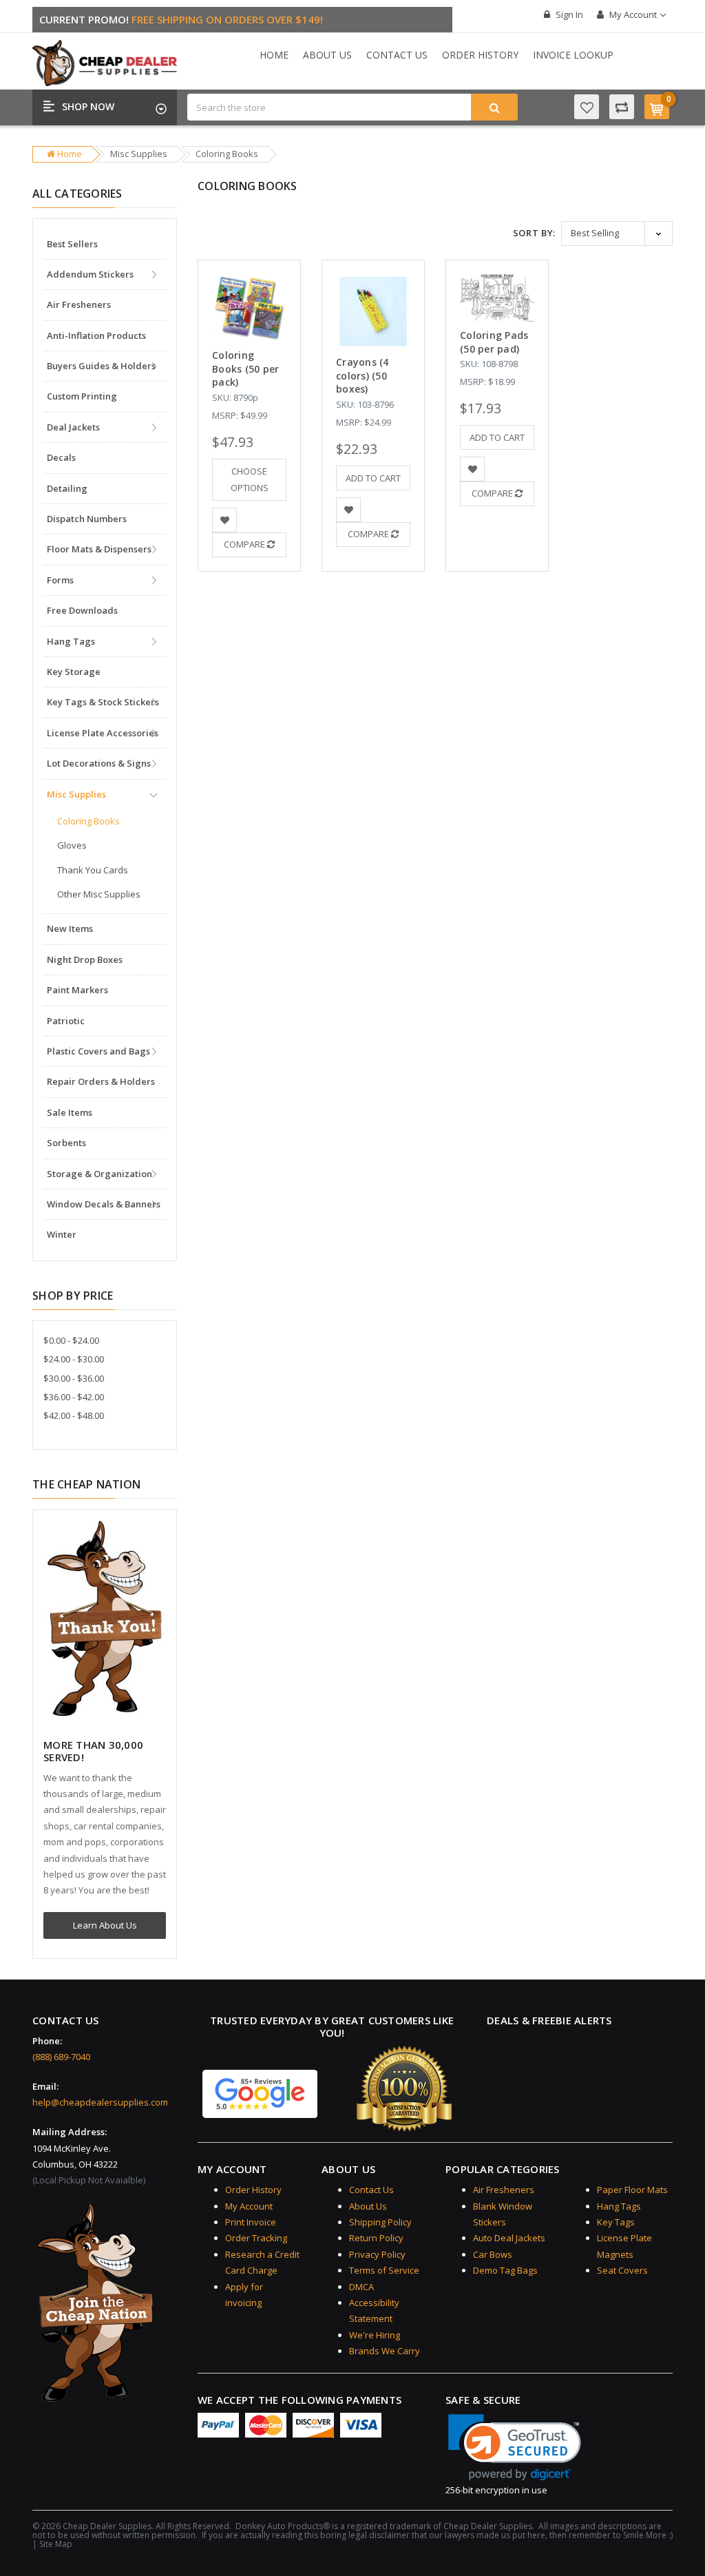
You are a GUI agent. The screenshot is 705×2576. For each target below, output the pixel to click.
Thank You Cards (93, 870)
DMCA (361, 2287)
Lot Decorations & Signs (99, 763)
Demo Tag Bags (505, 2270)
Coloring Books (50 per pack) (245, 368)
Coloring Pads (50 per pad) (494, 342)
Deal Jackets (73, 427)
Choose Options (250, 479)
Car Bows (493, 2254)
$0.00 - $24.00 (71, 1340)
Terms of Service (384, 2270)
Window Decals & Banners (104, 1204)
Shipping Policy (380, 2222)
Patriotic (66, 1021)
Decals (61, 457)
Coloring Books (227, 154)
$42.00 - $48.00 (74, 1415)
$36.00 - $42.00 (74, 1397)
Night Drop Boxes (85, 959)
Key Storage (74, 672)
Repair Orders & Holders (101, 1081)
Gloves (72, 845)
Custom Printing (82, 396)
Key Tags (616, 2222)
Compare (245, 544)
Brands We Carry (385, 2351)
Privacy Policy (377, 2254)
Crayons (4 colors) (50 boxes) (362, 375)
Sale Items (70, 1112)
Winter (62, 1234)
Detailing (67, 488)
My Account (633, 14)
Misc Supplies (139, 154)
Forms (60, 580)
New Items (70, 928)
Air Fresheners (79, 304)
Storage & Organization (99, 1174)
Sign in (568, 14)
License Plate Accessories (103, 733)
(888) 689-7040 (61, 2057)
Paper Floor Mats (632, 2190)
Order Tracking (256, 2238)
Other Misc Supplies (99, 894)
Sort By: (534, 233)
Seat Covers (622, 2270)
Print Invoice (251, 2222)
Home (274, 55)
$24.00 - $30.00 (74, 1359)
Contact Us (397, 55)
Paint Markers (77, 990)
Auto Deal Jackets (509, 2238)
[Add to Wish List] (225, 520)
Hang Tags (71, 641)
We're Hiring (375, 2335)
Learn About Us (105, 1925)
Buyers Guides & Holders (101, 366)
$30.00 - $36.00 (74, 1378)
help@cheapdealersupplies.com (100, 2102)
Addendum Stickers (90, 274)
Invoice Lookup (573, 55)
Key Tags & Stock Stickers (103, 702)
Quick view (250, 288)
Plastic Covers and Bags (98, 1051)
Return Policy (376, 2238)
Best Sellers (72, 244)
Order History (480, 55)
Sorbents (66, 1143)
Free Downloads (82, 610)
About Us (327, 55)
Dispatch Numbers (87, 519)
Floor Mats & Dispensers (99, 549)
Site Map (56, 2544)
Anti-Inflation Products (96, 335)
